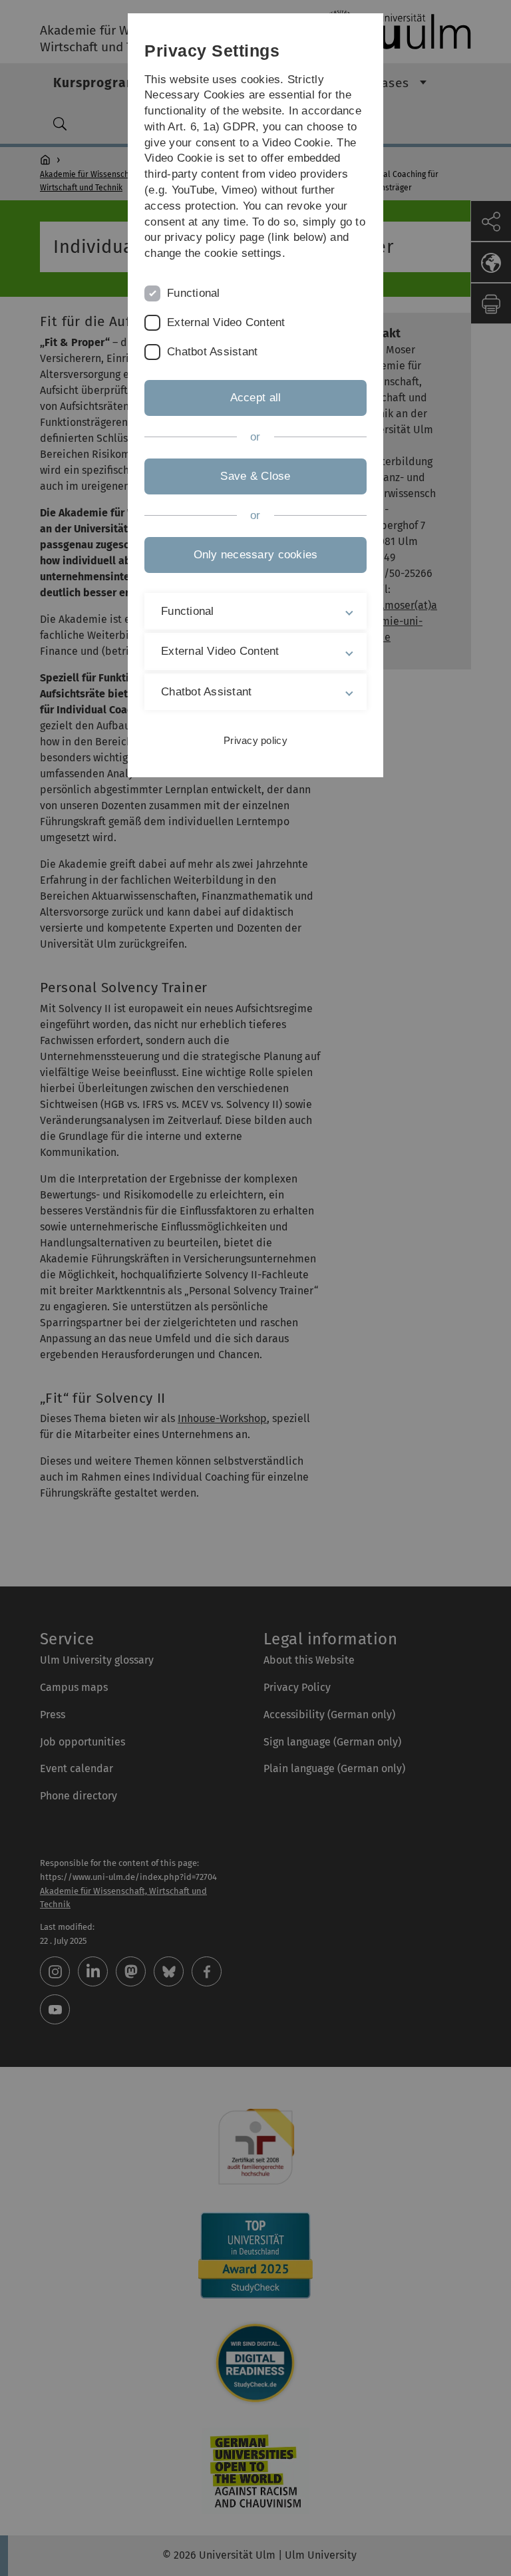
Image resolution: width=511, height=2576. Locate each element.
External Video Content (226, 322)
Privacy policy (255, 740)
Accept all (256, 398)
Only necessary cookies (256, 555)
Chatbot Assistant (212, 352)
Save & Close (255, 476)
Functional (194, 293)
